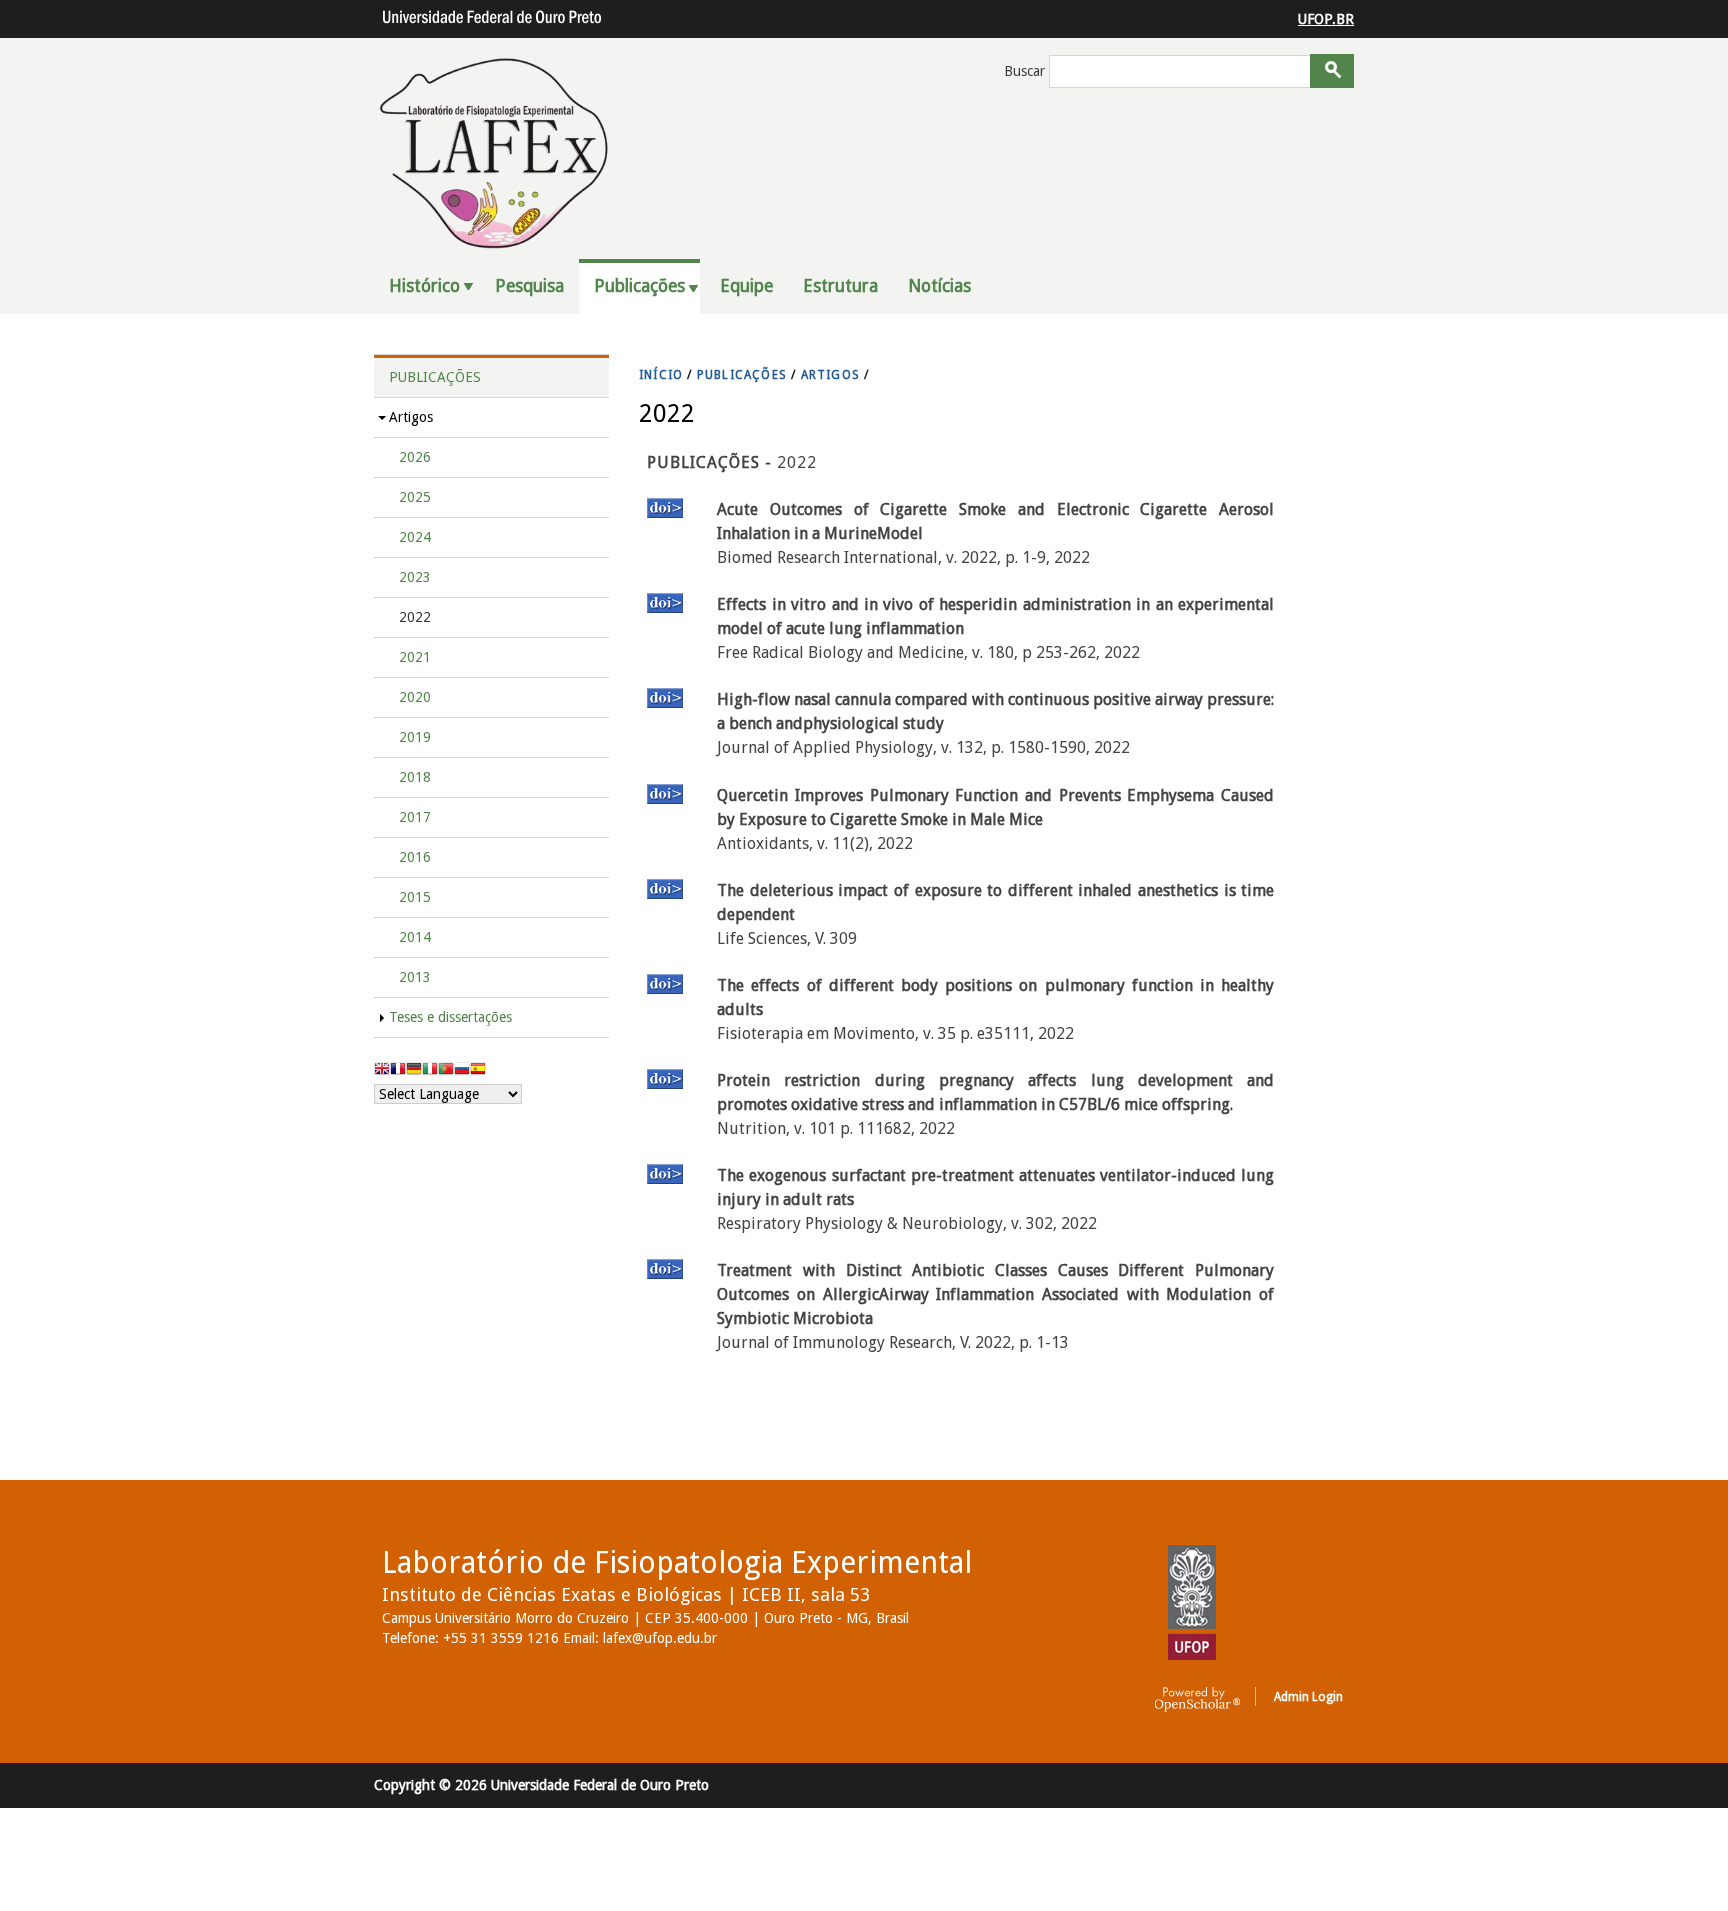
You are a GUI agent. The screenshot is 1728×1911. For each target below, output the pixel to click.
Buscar (1026, 71)
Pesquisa (529, 286)
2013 (415, 977)
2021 (415, 657)
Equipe (746, 286)
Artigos (411, 417)
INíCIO (661, 375)
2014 (415, 937)
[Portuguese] (446, 1071)
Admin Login (1308, 1697)
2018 (415, 777)
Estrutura (840, 286)
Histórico (424, 286)
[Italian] (430, 1071)
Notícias (939, 286)
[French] (398, 1071)
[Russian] (462, 1071)
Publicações (639, 286)
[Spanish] (478, 1071)
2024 (415, 537)
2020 (415, 697)
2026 (415, 457)
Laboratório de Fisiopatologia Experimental (677, 1562)
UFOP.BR (1326, 19)
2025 (415, 497)
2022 (415, 617)
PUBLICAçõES (742, 375)
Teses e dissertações (450, 1017)
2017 (415, 817)
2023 (415, 577)
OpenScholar (1197, 1700)
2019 (415, 737)
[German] (414, 1071)
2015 (415, 897)
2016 (415, 857)
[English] (382, 1071)
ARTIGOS (830, 375)
